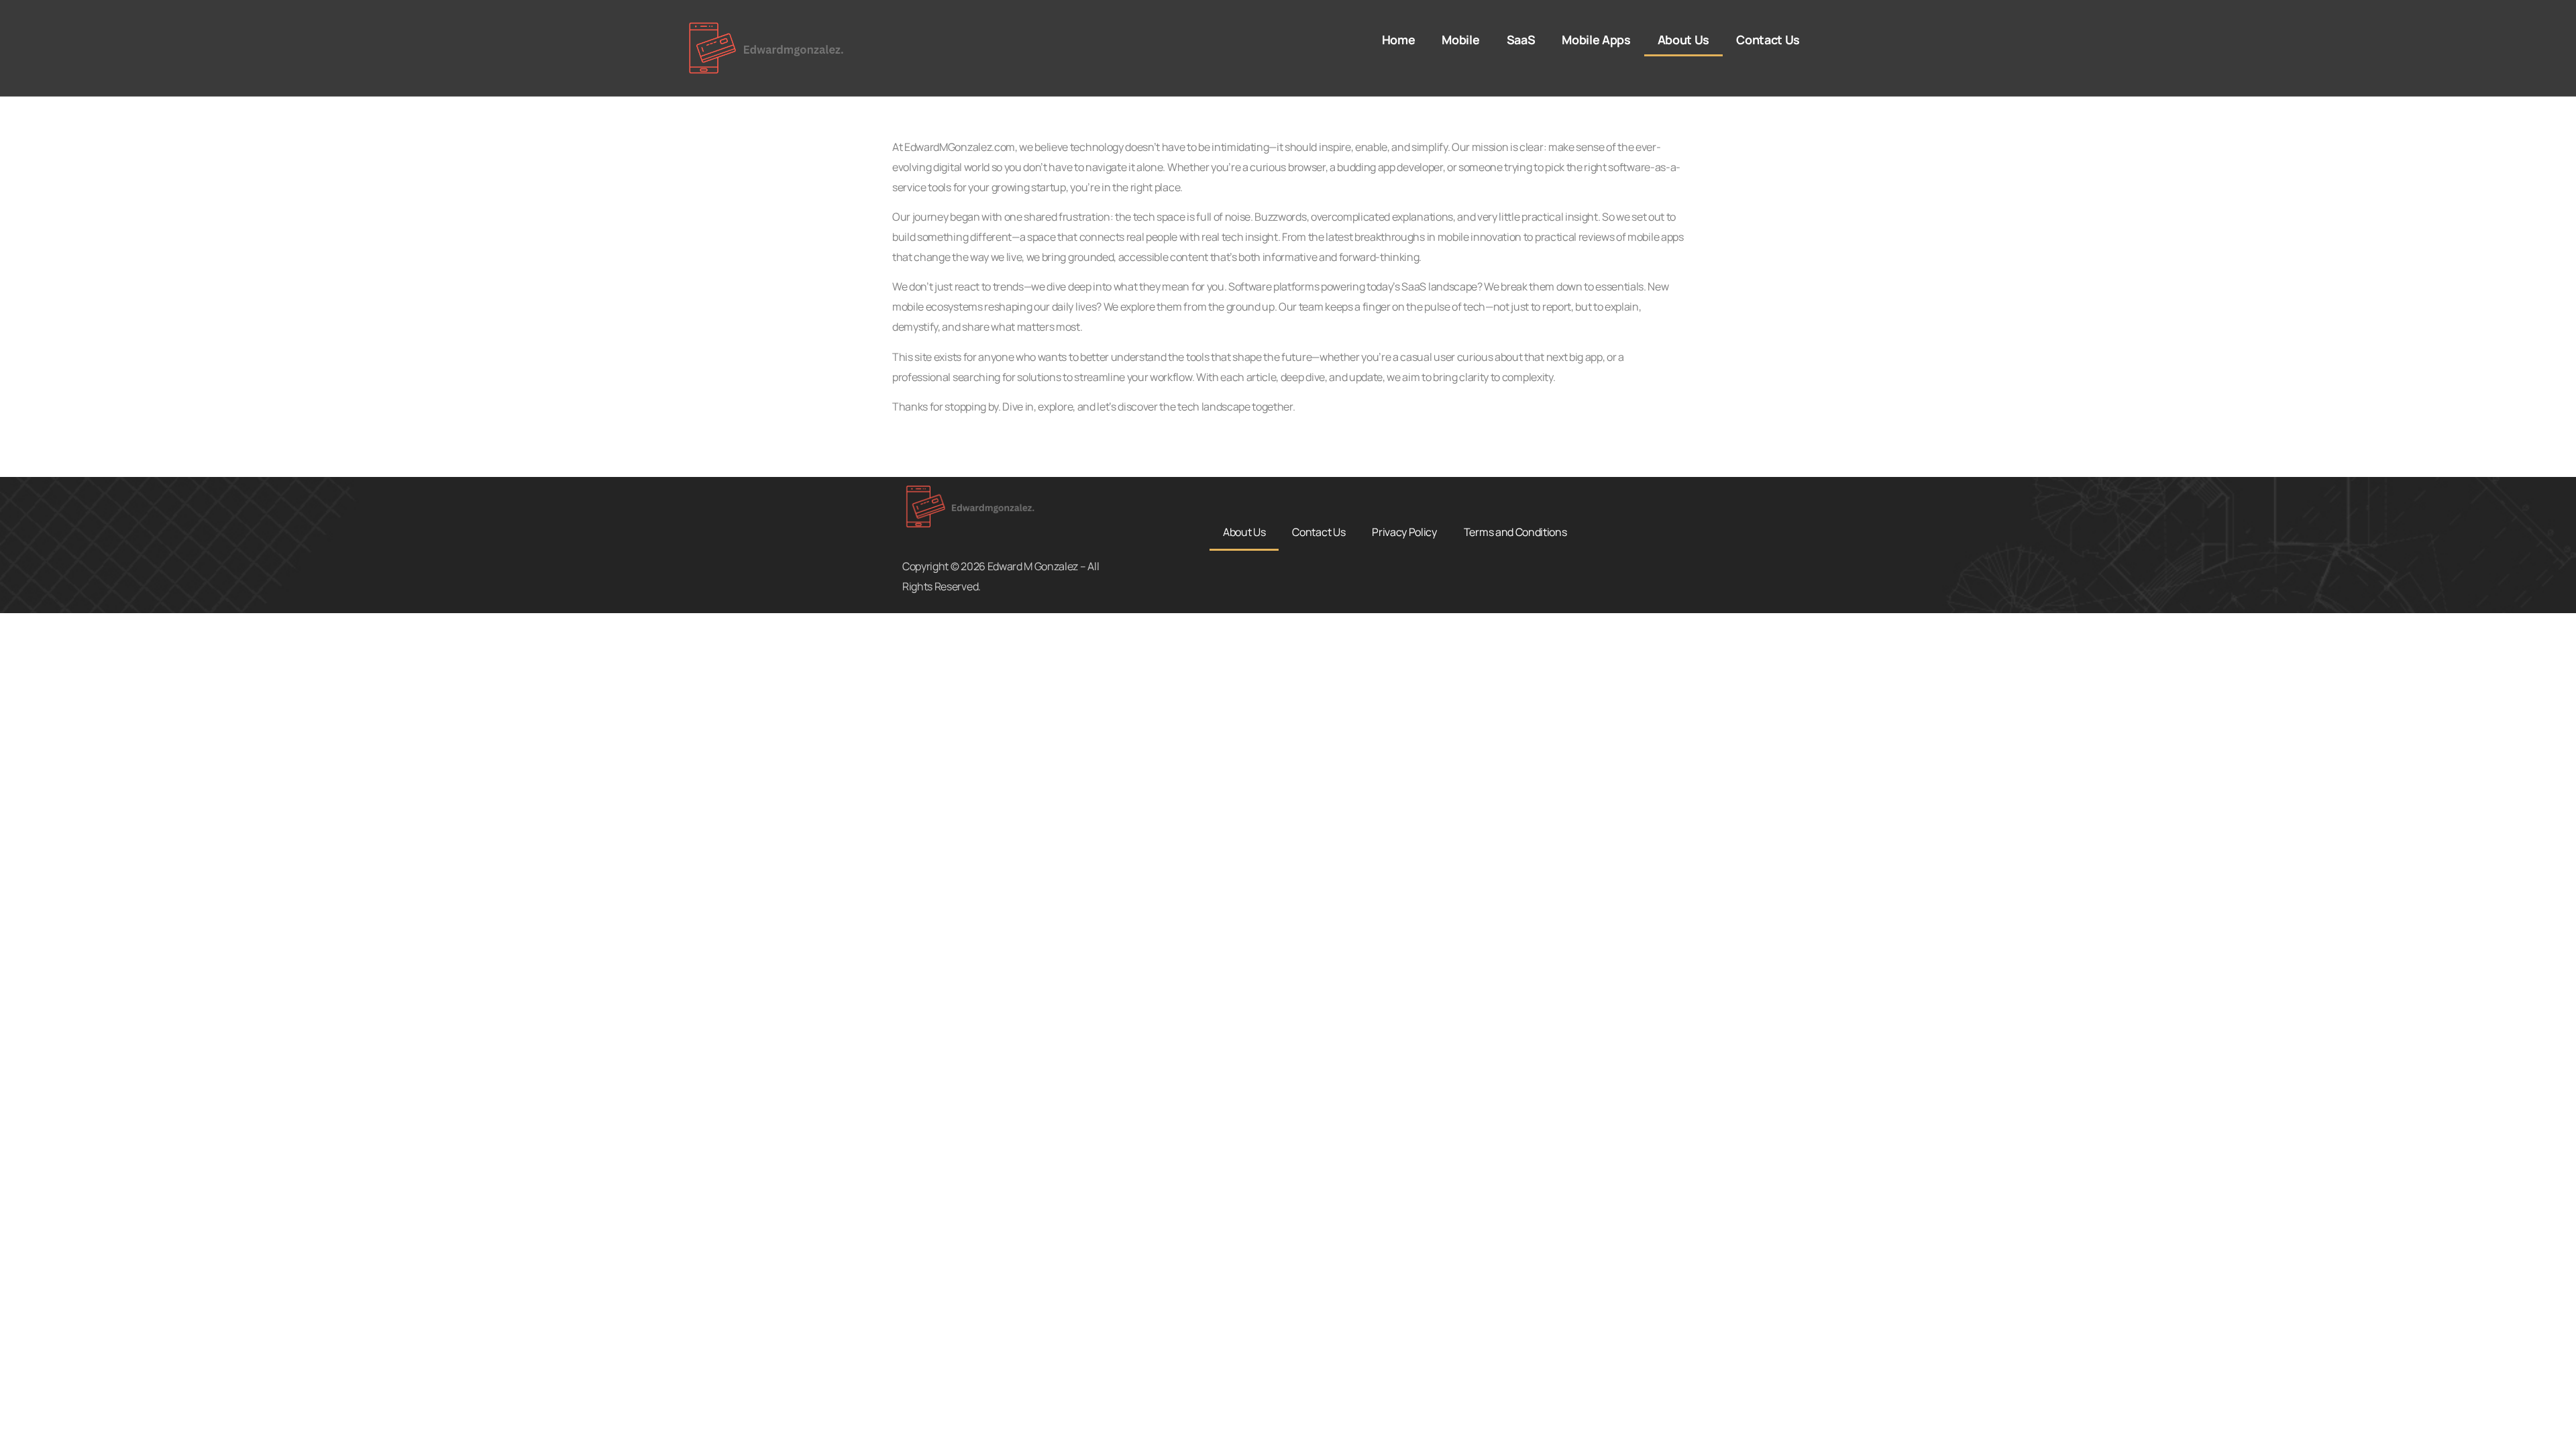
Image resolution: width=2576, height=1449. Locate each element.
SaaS (1521, 40)
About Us (1683, 40)
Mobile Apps (1596, 40)
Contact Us (1768, 40)
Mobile (1460, 40)
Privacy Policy (1404, 532)
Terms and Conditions (1515, 532)
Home (1399, 40)
